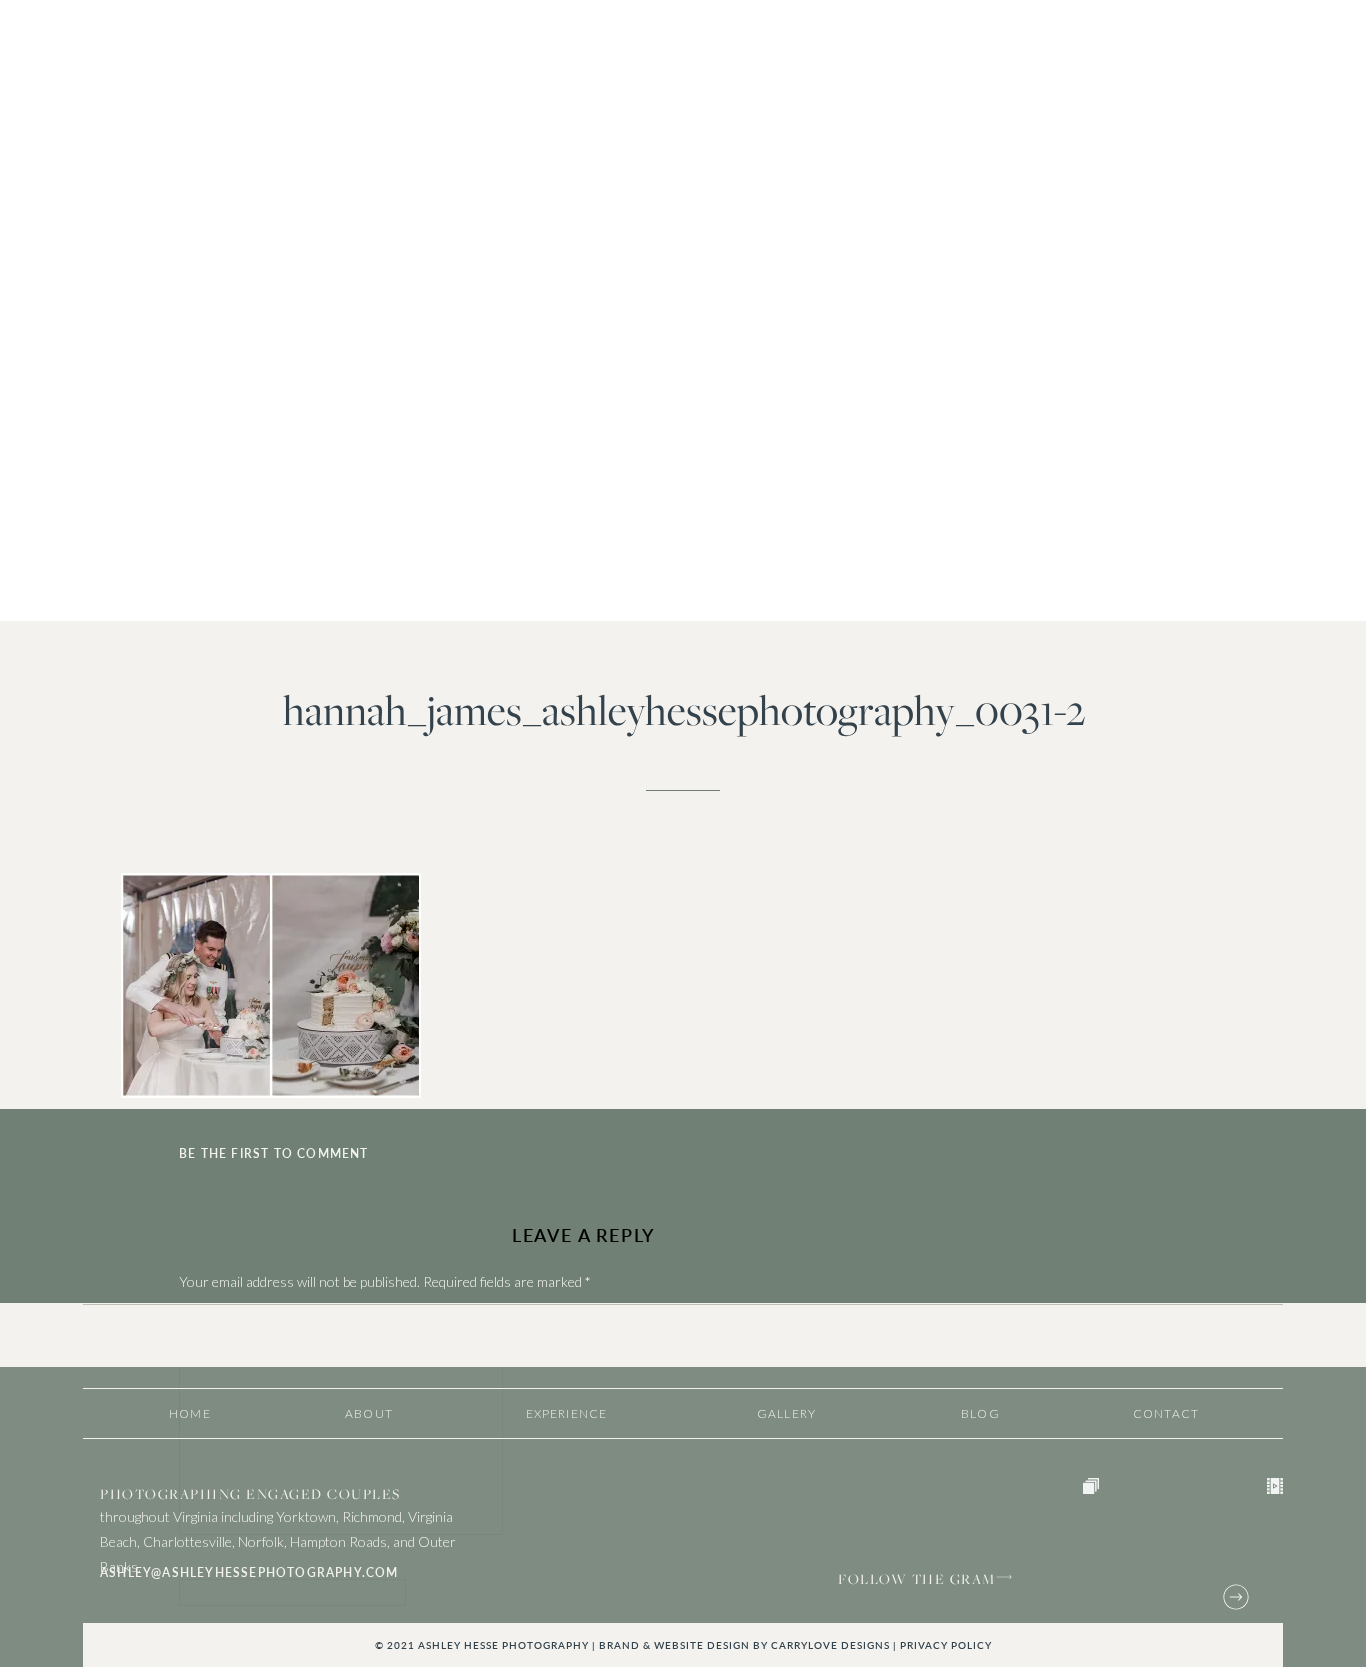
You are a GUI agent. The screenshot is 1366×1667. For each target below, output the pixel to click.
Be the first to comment (274, 1153)
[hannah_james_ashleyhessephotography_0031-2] (683, 311)
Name (201, 1568)
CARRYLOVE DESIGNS (830, 1645)
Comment (213, 1321)
